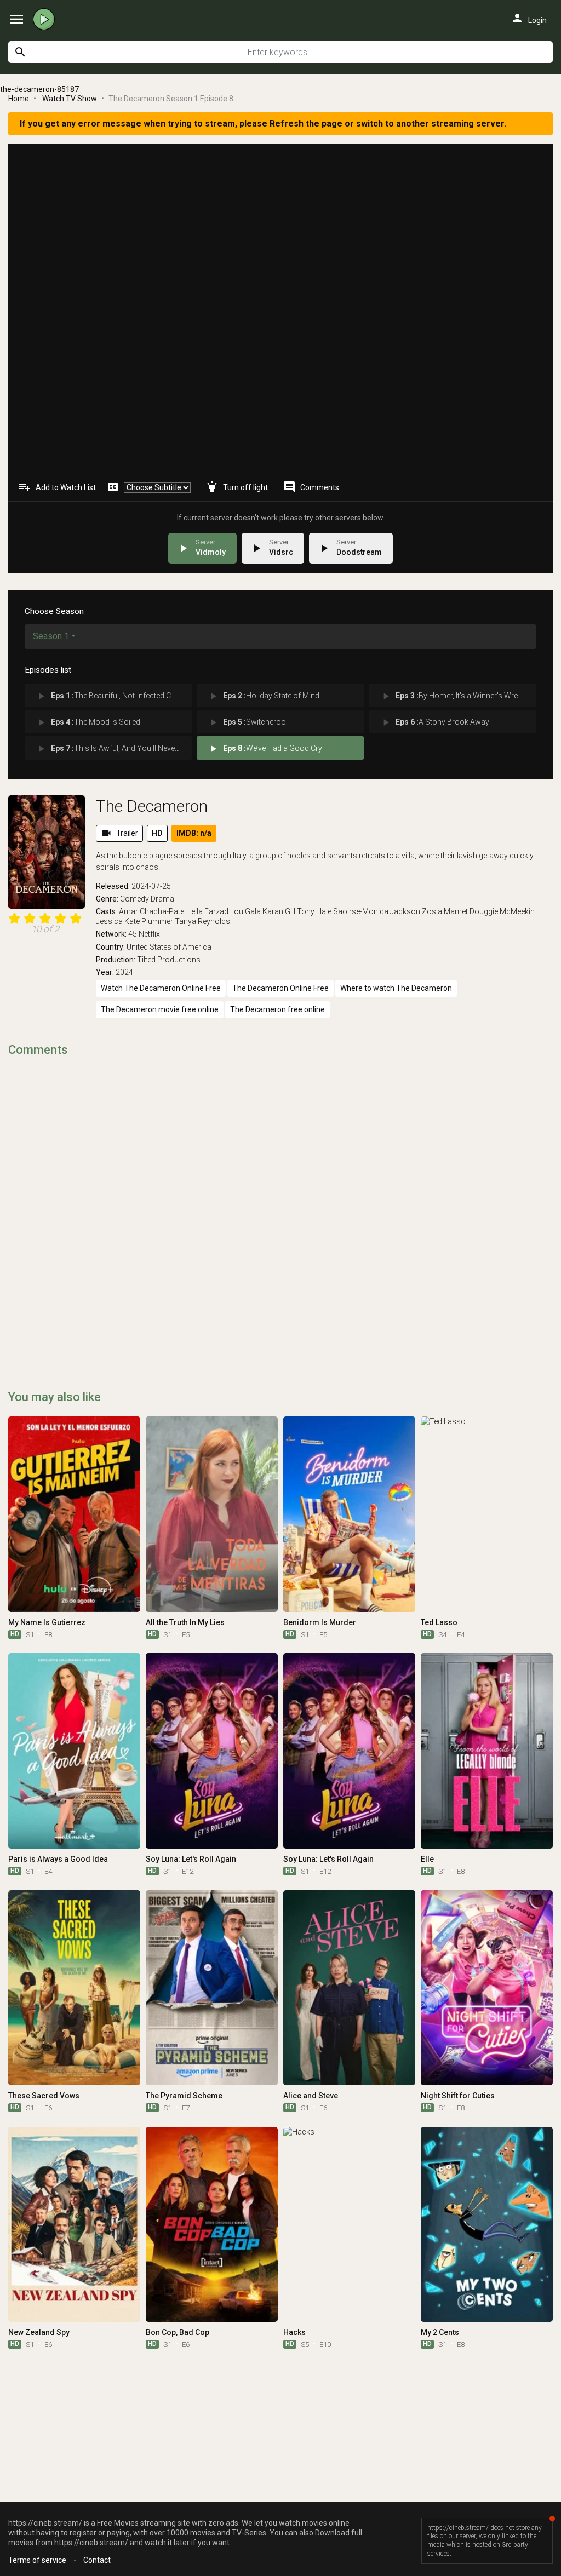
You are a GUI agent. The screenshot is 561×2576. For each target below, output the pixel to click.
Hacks (294, 2332)
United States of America (169, 947)
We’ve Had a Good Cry (265, 749)
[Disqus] (280, 1206)
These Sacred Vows (44, 2096)
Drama (162, 899)
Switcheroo (247, 722)
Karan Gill (279, 911)
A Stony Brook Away (435, 722)
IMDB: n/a (194, 833)
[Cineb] (47, 19)
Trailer (119, 833)
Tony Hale (314, 911)
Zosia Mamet (445, 911)
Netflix (149, 934)
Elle (427, 1859)
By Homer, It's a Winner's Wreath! (455, 696)
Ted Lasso (439, 1622)
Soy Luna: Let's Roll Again (191, 1859)
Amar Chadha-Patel (152, 911)
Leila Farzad (208, 911)
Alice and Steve (311, 2096)
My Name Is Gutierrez (47, 1622)
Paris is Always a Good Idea (58, 1859)
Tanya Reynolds (202, 921)
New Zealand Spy (39, 2332)
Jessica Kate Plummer (134, 921)
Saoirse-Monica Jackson (377, 911)
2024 (124, 972)
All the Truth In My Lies (185, 1622)
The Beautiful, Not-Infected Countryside (114, 696)
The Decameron (152, 806)
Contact (97, 2560)
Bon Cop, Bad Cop (178, 2332)
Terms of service (37, 2560)
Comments (311, 487)
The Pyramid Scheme (184, 2096)
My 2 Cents (440, 2332)
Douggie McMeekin (502, 911)
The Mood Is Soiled (88, 722)
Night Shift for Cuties (458, 2096)
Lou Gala (245, 911)
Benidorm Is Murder (320, 1622)
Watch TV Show (70, 99)
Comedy (134, 899)
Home (19, 99)
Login (529, 18)
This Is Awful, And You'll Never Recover (114, 749)
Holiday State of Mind (264, 696)
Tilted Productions (169, 960)
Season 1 (51, 636)
